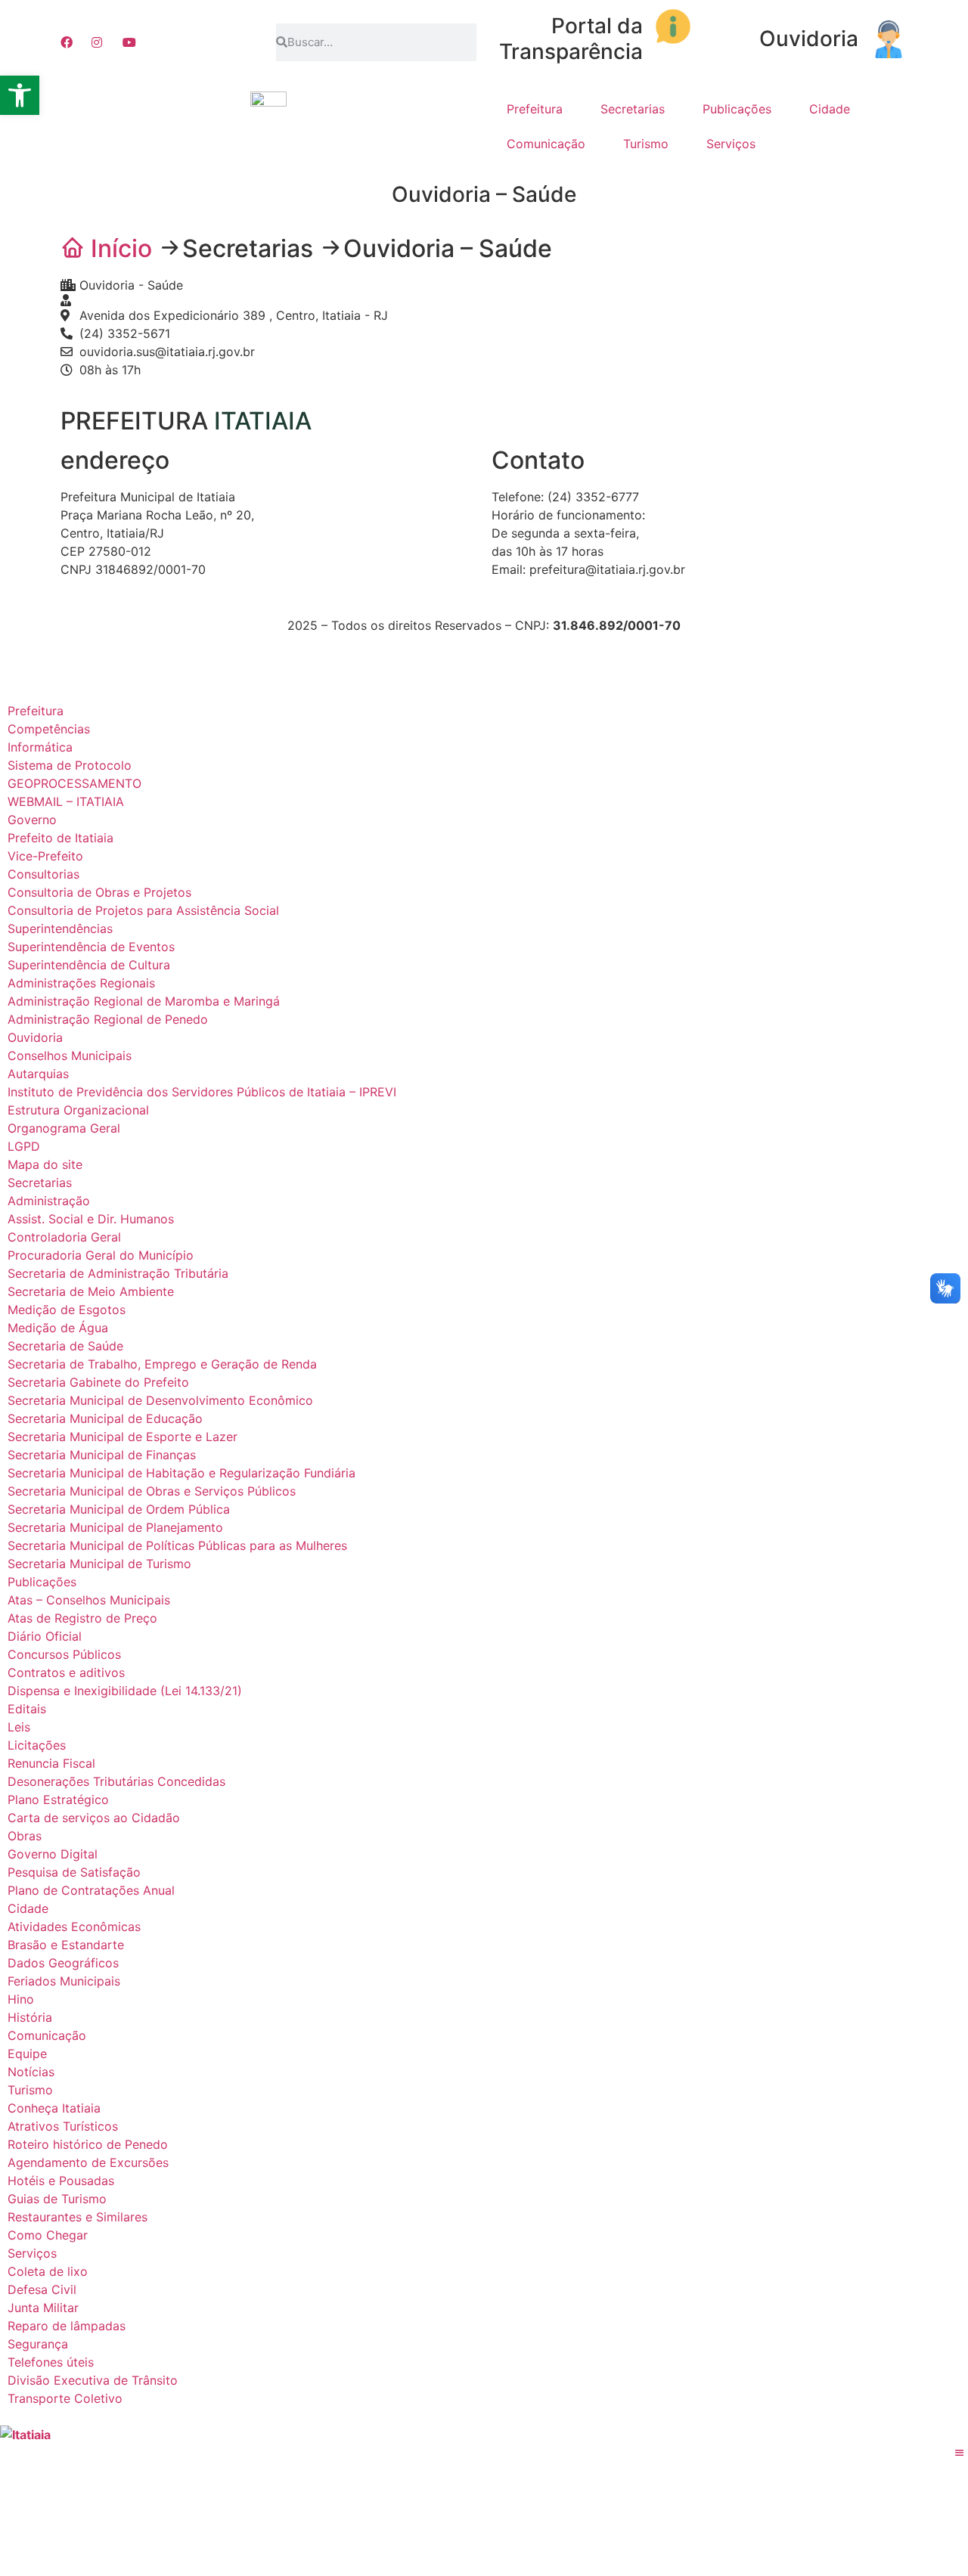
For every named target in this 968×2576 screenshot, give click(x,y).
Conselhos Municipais (70, 1056)
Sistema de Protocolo (70, 765)
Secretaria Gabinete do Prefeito (98, 1382)
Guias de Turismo (57, 2199)
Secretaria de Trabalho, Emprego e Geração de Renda (162, 1364)
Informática (40, 747)
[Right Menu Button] (960, 2453)
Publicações (737, 109)
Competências (49, 729)
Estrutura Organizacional (78, 1110)
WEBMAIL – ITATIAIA (66, 801)
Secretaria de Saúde (65, 1346)
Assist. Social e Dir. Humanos (91, 1219)
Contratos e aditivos (66, 1672)
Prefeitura (535, 109)
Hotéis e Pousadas (61, 2181)
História (30, 2017)
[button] (20, 95)
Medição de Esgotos (67, 1310)
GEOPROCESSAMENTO (74, 783)
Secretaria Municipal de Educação (105, 1418)
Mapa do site (45, 1164)
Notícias (31, 2072)
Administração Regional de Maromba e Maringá (144, 1001)
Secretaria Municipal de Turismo (99, 1564)
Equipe (27, 2054)
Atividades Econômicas (74, 1927)
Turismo (646, 144)
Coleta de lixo (48, 2271)
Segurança (38, 2344)
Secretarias (633, 109)
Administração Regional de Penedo (108, 1019)
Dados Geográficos (63, 1963)
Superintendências (60, 928)
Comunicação (546, 144)
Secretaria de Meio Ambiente (91, 1291)
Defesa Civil (42, 2289)
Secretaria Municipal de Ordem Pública (119, 1509)
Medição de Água (58, 1328)
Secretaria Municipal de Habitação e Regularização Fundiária (181, 1473)
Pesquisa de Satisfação (74, 1872)
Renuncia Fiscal (51, 1763)
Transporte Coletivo (65, 2398)
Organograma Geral (64, 1128)
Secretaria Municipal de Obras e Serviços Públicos (152, 1491)
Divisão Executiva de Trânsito (93, 2380)
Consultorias (43, 874)
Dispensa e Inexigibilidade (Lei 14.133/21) (125, 1691)
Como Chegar (48, 2235)
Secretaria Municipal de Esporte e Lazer (123, 1437)
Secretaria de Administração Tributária (118, 1273)
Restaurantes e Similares (78, 2217)
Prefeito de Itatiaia (60, 838)
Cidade (830, 109)
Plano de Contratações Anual (91, 1890)
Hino (21, 1999)
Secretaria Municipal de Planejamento (115, 1527)
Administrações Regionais (81, 983)
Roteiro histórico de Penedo (88, 2144)
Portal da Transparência (571, 39)
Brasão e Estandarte (66, 1945)
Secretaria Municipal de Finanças (102, 1455)
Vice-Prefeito (45, 856)
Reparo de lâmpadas (67, 2326)
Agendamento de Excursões (88, 2162)
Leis (19, 1727)
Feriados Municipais (64, 1981)
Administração (49, 1201)
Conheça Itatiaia (54, 2108)
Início (121, 248)
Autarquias (38, 1074)
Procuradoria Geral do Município (101, 1255)
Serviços (731, 144)
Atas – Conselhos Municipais (89, 1600)
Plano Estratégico (58, 1799)
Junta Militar (43, 2308)
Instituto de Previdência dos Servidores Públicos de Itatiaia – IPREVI (202, 1092)
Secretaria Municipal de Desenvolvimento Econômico (160, 1400)
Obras (25, 1836)
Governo (32, 820)
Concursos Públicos (64, 1654)
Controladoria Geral (64, 1237)
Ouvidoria (809, 39)
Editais (27, 1709)
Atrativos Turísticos (63, 2126)
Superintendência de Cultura (89, 965)
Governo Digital (53, 1854)
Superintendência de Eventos (91, 947)
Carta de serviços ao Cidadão (94, 1818)
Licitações (37, 1745)
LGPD (24, 1146)
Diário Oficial (45, 1636)
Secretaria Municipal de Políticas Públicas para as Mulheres (177, 1545)
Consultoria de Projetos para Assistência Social (143, 910)
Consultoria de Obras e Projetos (99, 892)
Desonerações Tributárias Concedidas (116, 1781)
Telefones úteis (51, 2362)
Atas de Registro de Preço (82, 1618)
